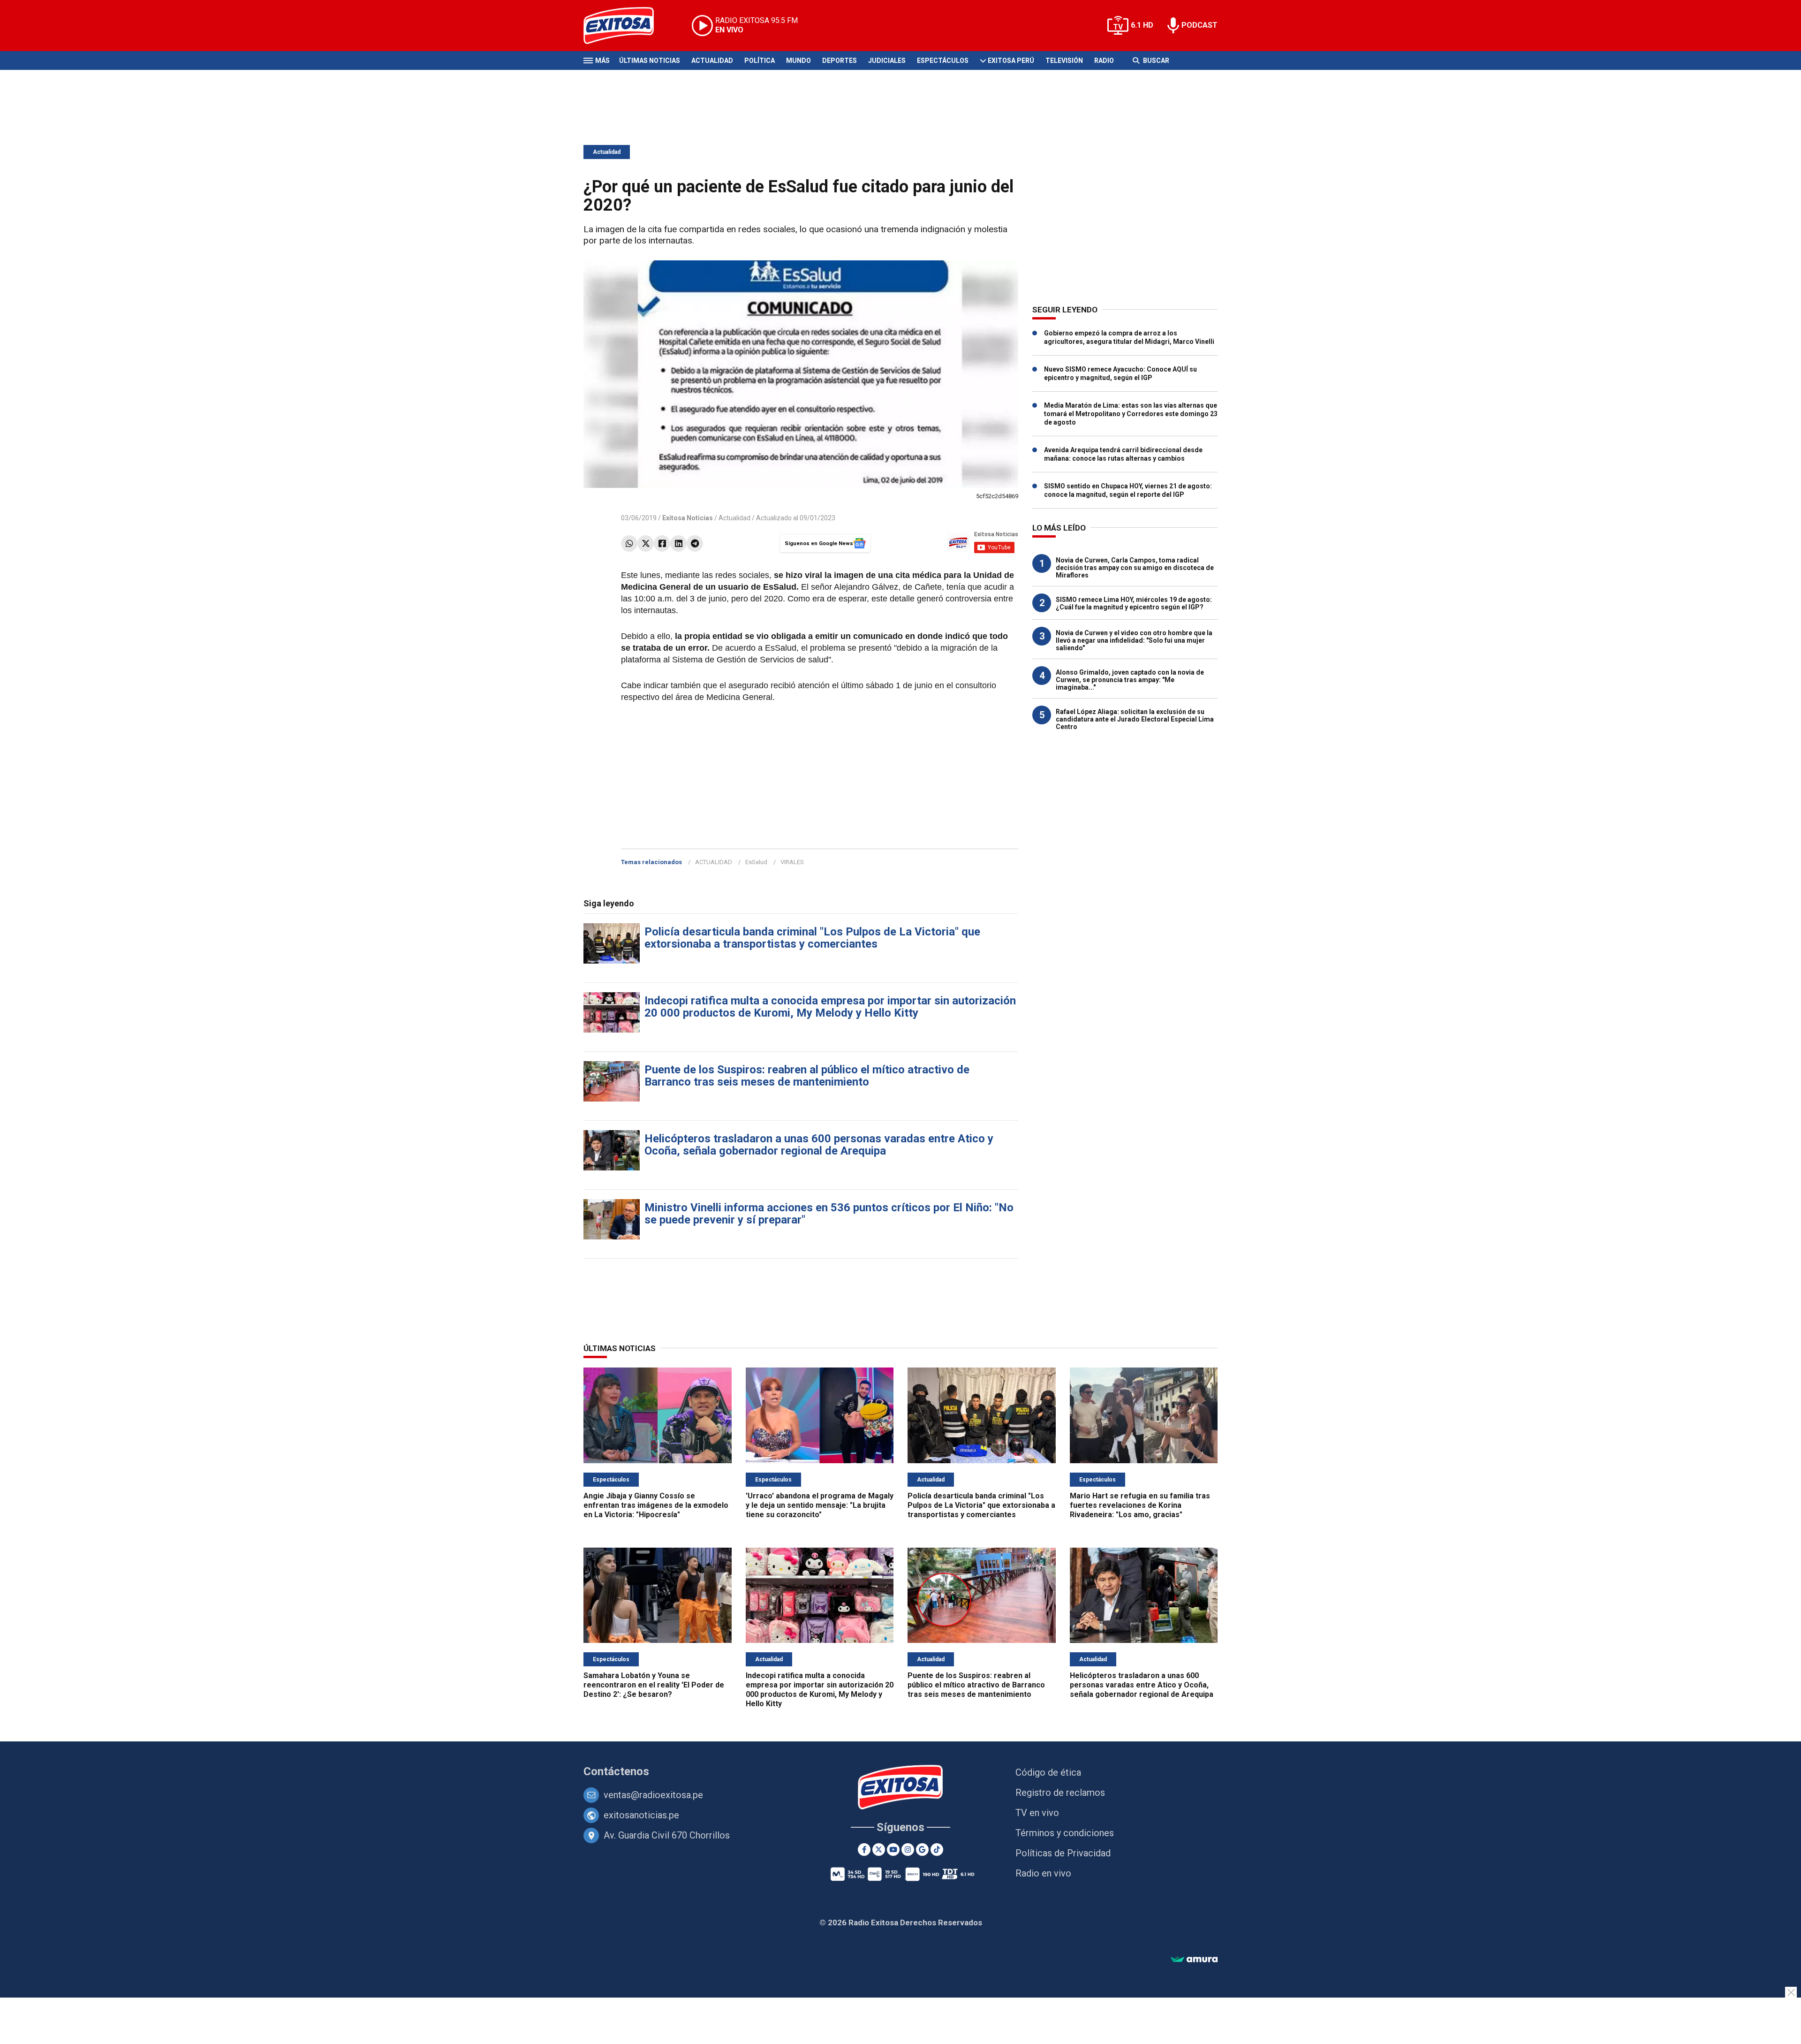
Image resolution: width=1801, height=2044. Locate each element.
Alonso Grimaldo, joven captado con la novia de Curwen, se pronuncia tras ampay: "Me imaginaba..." (1130, 680)
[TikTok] (937, 1850)
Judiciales (887, 61)
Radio (1104, 61)
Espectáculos (943, 61)
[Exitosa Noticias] (626, 26)
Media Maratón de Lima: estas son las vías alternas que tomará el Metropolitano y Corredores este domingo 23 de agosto (1131, 414)
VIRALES (792, 862)
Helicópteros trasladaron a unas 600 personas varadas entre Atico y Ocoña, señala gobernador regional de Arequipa (819, 1145)
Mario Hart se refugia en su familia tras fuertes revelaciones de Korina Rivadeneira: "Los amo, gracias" (1140, 1505)
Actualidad (712, 61)
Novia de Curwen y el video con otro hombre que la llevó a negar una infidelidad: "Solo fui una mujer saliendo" (1134, 640)
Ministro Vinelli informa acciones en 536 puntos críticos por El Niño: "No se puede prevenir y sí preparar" (829, 1214)
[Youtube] (893, 1850)
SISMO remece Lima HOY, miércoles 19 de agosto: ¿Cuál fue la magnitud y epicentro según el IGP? (1134, 603)
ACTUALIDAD (714, 862)
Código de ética (1048, 1772)
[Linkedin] (678, 543)
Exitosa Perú (1011, 61)
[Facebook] (662, 543)
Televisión (1064, 61)
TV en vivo (1037, 1813)
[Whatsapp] (629, 543)
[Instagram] (908, 1850)
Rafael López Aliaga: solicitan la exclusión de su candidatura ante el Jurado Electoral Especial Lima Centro (1135, 719)
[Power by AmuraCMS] (1194, 1960)
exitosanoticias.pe (641, 1815)
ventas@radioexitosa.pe (653, 1795)
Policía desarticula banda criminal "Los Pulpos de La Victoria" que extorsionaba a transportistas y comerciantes (812, 938)
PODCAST (1199, 25)
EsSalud (756, 862)
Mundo (798, 61)
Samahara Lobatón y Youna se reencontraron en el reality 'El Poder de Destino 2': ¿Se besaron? (654, 1685)
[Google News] (922, 1850)
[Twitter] (646, 543)
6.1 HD (1142, 25)
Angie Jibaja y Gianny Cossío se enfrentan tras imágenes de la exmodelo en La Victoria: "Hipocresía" (656, 1505)
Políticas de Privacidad (1063, 1853)
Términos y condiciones (1065, 1833)
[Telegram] (695, 543)
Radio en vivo (1043, 1873)
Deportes (840, 61)
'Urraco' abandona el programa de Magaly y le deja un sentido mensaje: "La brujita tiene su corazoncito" (820, 1505)
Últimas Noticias (650, 61)
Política (760, 61)
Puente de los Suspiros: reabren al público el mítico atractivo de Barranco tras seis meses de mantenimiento (807, 1076)
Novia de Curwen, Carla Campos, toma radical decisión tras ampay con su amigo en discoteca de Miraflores (1135, 568)
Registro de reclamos (1060, 1793)
